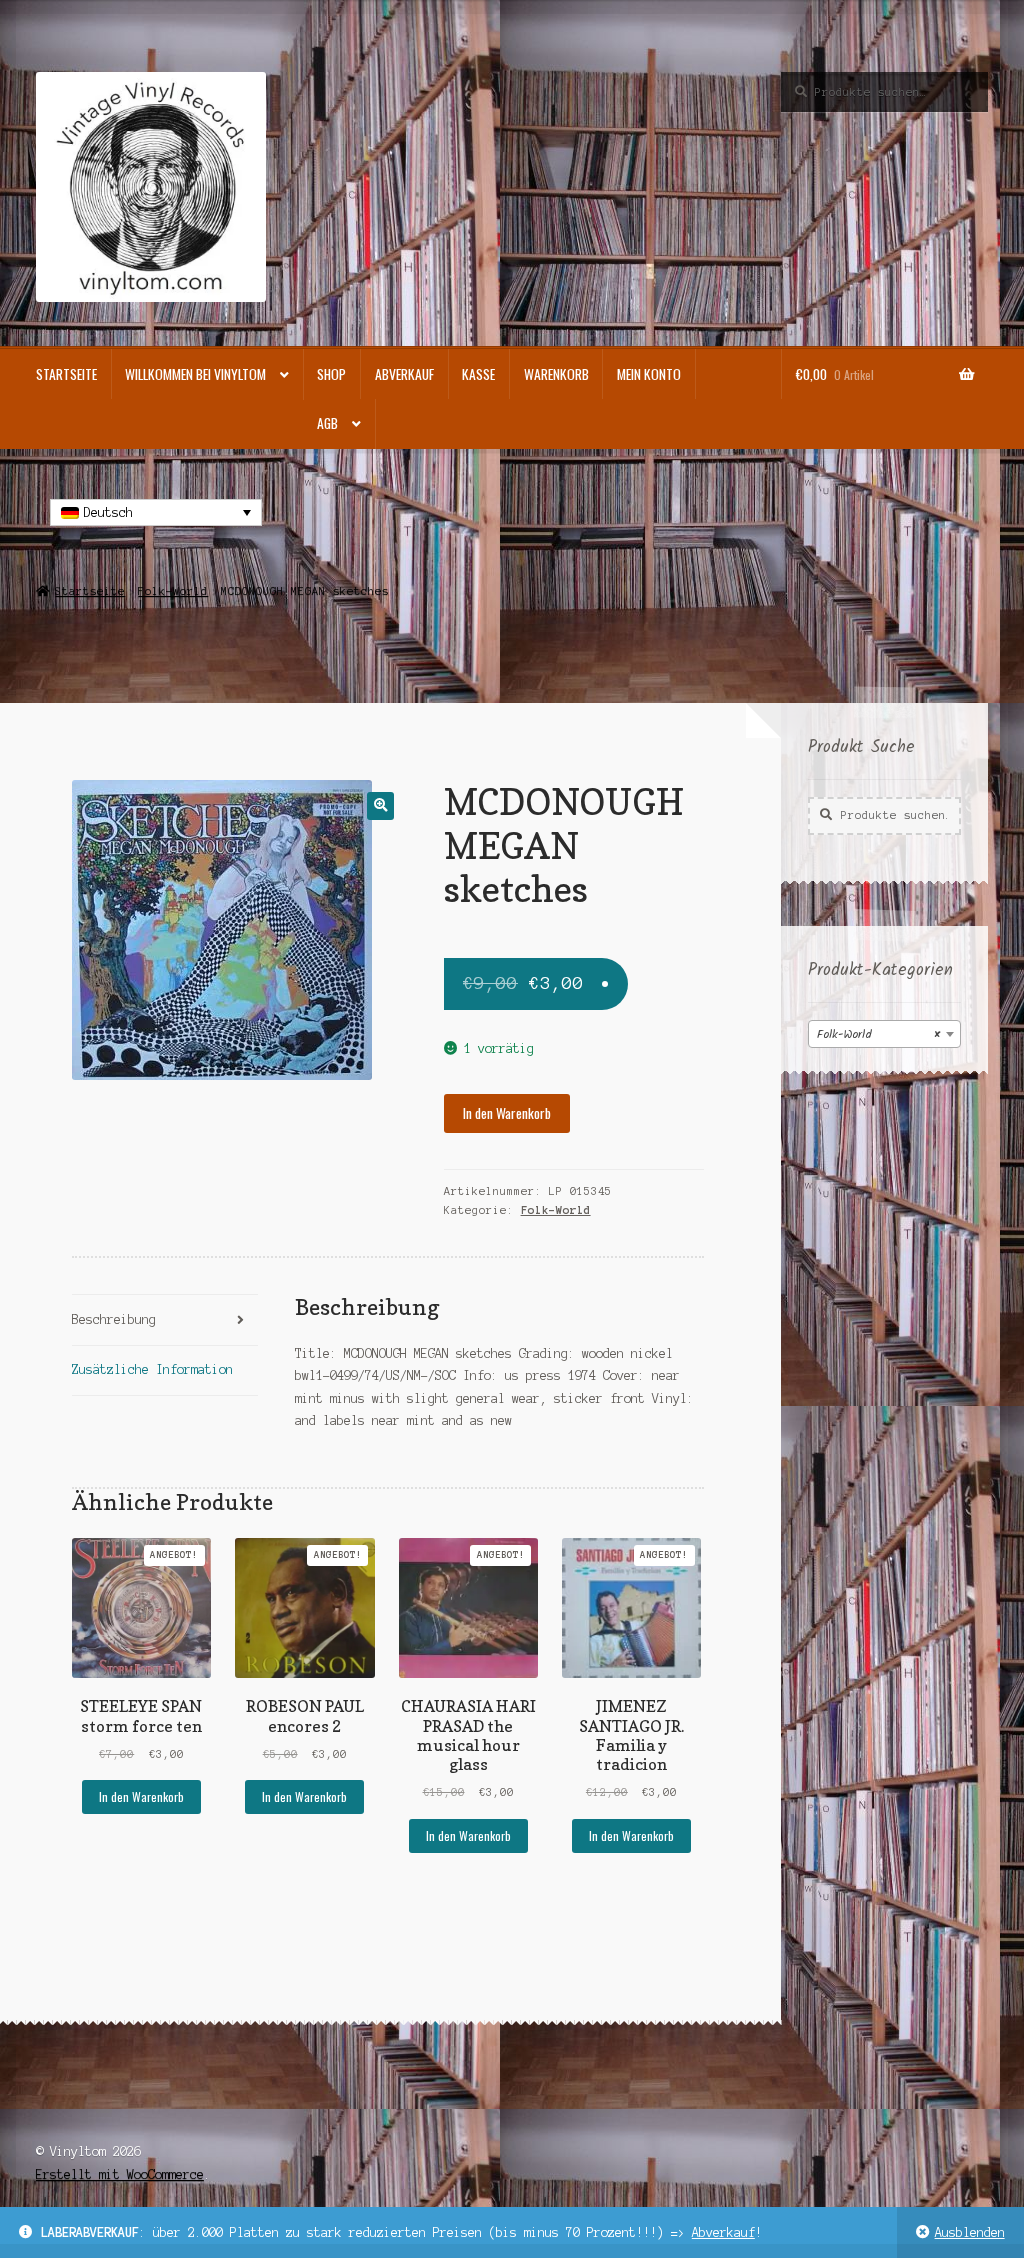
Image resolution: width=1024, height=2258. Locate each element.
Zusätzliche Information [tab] (152, 1369)
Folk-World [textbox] (878, 1034)
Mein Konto (649, 374)
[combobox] (884, 1034)
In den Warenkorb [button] (141, 1796)
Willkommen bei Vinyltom (195, 374)
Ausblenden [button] (970, 2232)
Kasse (478, 374)
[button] (380, 805)
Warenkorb (556, 374)
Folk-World (173, 591)
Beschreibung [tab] (114, 1319)
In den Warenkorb (507, 1113)
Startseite (66, 374)
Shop (331, 374)
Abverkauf (723, 2232)
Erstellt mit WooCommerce (120, 2174)
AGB (327, 423)
